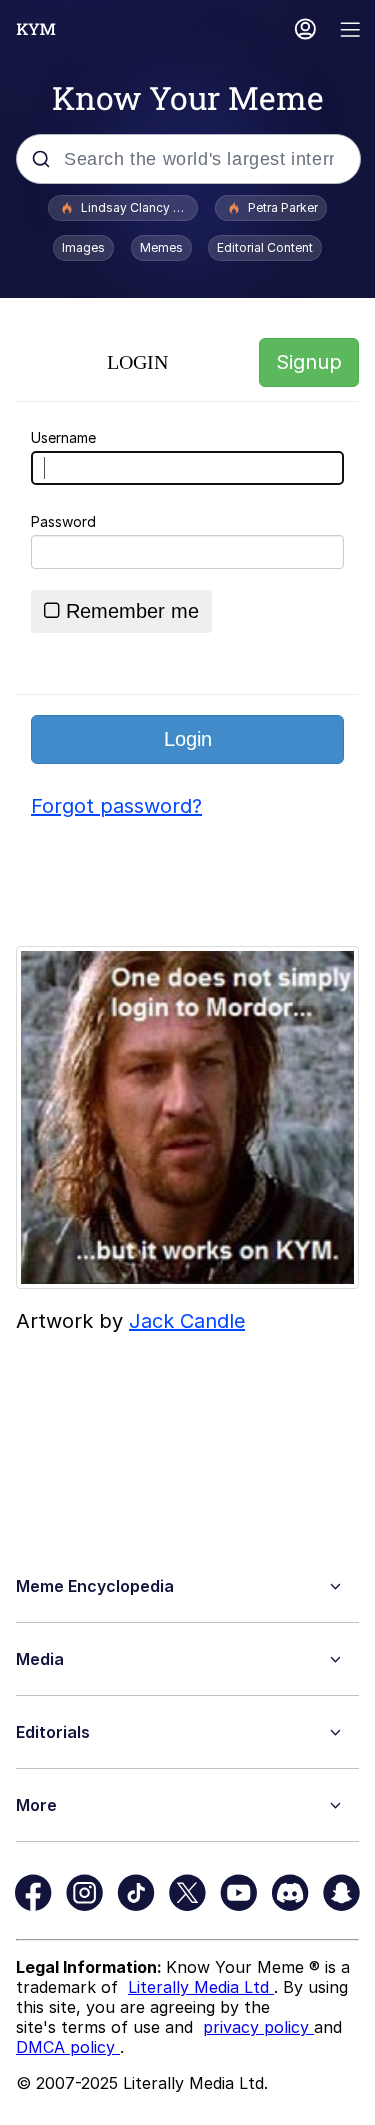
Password (63, 521)
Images (83, 247)
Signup (309, 362)
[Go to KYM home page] (36, 29)
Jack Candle (187, 1321)
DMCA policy (68, 2047)
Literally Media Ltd (201, 1987)
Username (63, 437)
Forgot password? (116, 806)
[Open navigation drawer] (351, 31)
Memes (161, 247)
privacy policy (258, 2027)
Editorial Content (265, 247)
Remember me (132, 611)
